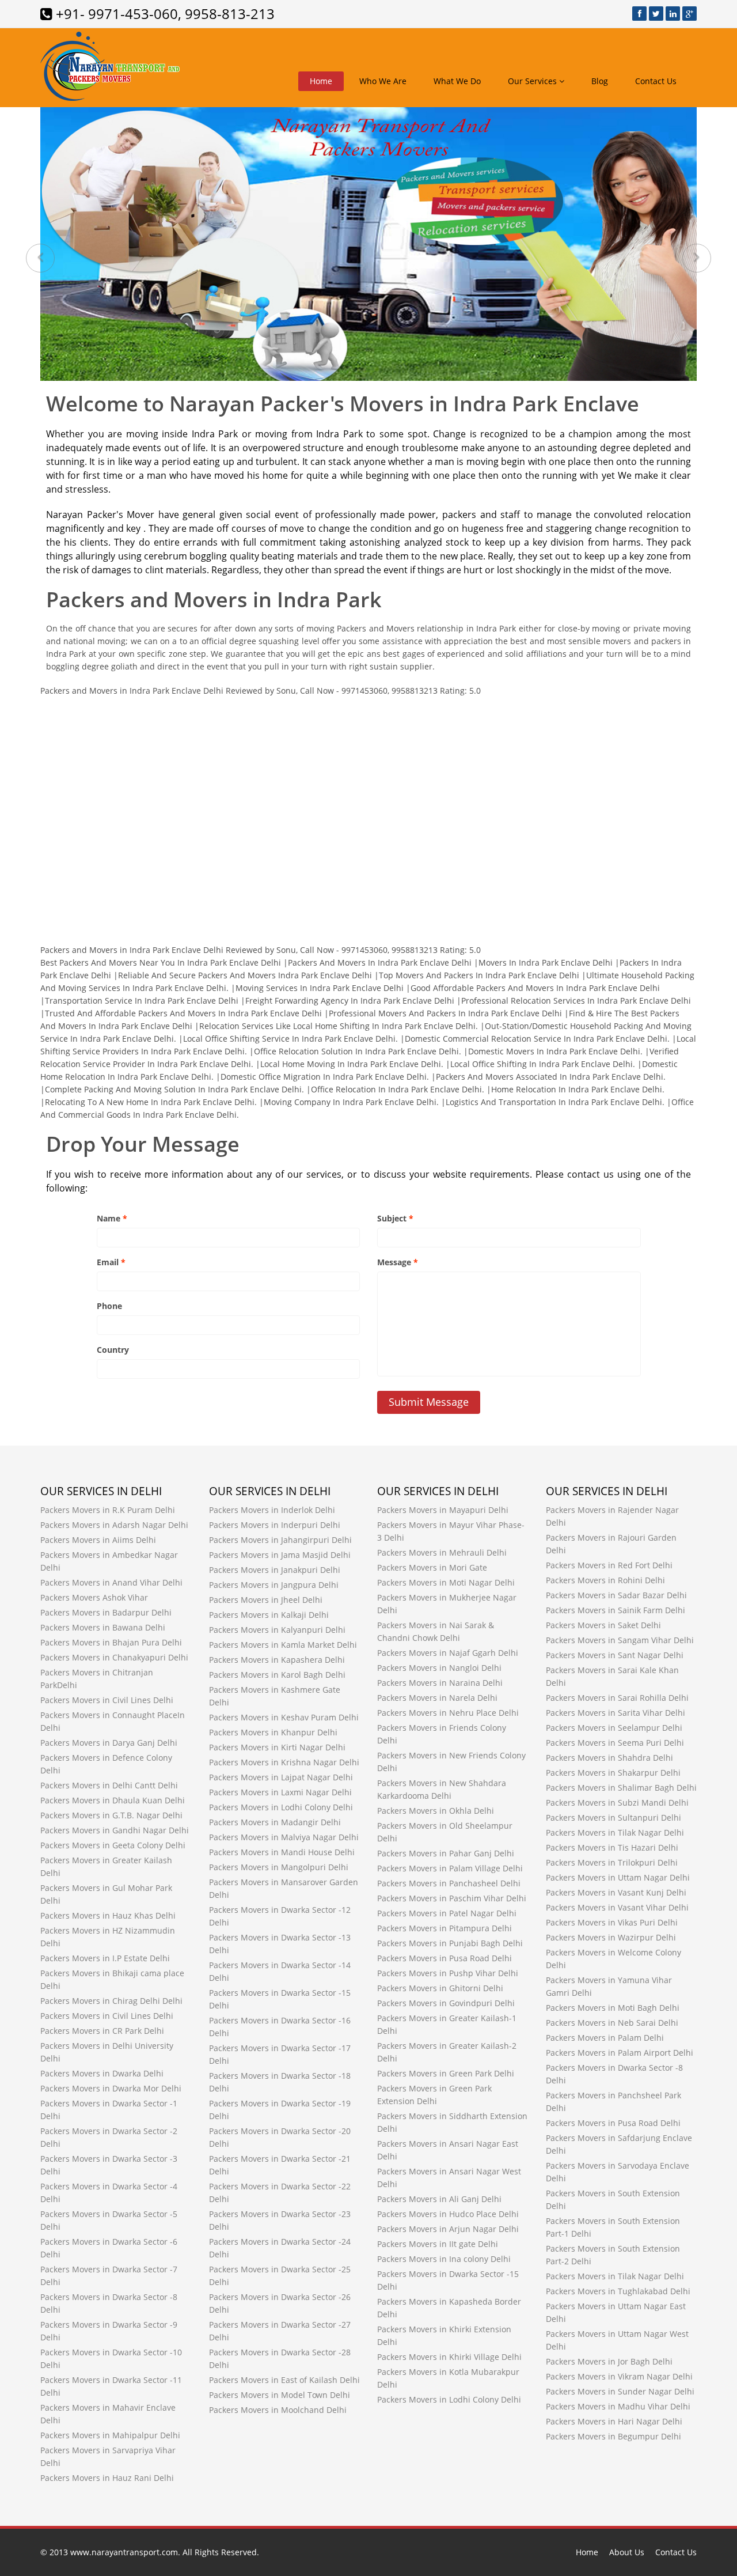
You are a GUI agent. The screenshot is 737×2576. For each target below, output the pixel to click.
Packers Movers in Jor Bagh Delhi (609, 2361)
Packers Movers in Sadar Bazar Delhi (616, 1595)
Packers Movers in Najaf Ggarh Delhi (448, 1653)
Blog (600, 81)
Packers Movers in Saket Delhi (603, 1625)
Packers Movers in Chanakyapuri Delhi (114, 1657)
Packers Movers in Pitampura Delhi (445, 1928)
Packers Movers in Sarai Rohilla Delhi (617, 1698)
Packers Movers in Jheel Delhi (266, 1600)
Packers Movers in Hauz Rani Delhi (107, 2478)
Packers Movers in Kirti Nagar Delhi (277, 1747)
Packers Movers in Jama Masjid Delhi (280, 1555)
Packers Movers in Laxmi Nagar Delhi (280, 1792)
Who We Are (383, 81)
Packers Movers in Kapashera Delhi (277, 1660)
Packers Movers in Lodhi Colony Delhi (281, 1807)
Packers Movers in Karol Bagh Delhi (277, 1675)
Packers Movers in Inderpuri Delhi (275, 1525)
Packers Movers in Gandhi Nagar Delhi (115, 1830)
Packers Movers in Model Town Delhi (280, 2395)
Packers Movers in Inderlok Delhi (272, 1510)
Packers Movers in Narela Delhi (437, 1698)
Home (321, 81)
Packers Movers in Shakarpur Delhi (613, 1773)
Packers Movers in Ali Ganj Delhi (439, 2199)
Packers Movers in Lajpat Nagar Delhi (281, 1777)
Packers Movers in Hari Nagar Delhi (614, 2421)
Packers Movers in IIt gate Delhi (438, 2244)
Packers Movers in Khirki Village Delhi (449, 2357)
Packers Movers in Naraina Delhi (440, 1683)
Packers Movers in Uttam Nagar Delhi (618, 1877)
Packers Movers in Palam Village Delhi (450, 1868)
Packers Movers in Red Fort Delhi (609, 1565)
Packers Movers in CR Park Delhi (102, 2031)
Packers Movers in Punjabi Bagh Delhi (450, 1943)
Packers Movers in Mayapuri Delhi (443, 1510)
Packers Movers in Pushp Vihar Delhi (448, 1973)
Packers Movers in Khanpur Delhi (273, 1732)
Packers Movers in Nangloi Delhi (439, 1668)
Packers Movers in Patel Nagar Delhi (447, 1913)
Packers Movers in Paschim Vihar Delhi (452, 1898)
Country (113, 1350)
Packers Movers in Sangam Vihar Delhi (620, 1640)
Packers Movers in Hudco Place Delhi (448, 2214)
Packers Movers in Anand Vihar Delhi (111, 1582)
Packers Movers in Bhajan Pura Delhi (111, 1642)
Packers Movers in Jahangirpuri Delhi (280, 1540)
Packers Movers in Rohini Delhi (605, 1580)
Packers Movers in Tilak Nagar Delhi (615, 1832)
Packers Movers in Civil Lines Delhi (107, 1700)
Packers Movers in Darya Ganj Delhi (109, 1743)
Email (111, 1262)
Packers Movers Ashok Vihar (94, 1597)
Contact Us (656, 81)
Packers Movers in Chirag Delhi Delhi (111, 2001)
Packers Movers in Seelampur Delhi (614, 1728)
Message (398, 1262)
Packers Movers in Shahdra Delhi (609, 1758)
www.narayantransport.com (124, 2552)
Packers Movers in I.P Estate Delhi (105, 1958)
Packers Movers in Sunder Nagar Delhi (620, 2391)
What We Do (457, 81)
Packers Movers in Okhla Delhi (436, 1811)
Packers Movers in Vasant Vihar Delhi (617, 1907)
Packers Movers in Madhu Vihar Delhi (618, 2406)
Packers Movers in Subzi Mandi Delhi (617, 1803)
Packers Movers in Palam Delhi (605, 2038)
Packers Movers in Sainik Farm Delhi (616, 1610)
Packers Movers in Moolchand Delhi (278, 2410)
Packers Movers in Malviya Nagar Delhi (284, 1837)
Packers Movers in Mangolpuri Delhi (279, 1867)
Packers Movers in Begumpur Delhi (613, 2436)
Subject (395, 1218)
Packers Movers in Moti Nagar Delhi (446, 1582)
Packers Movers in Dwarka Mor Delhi (111, 2088)
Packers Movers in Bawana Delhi (103, 1627)
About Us (627, 2552)
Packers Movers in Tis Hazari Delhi (612, 1847)
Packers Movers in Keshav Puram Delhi (284, 1717)
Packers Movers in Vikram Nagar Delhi (619, 2376)
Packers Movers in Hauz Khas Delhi (108, 1915)
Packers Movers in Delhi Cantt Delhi (109, 1785)
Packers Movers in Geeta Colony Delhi (113, 1845)
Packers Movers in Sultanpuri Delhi (613, 1817)
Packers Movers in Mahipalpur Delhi (110, 2435)
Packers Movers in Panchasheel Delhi (449, 1883)
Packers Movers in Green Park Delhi (446, 2073)
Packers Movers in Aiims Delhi (98, 1540)
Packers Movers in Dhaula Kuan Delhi (113, 1800)
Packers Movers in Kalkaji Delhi (269, 1615)
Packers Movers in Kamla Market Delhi (283, 1645)
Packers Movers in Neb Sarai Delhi (612, 2023)
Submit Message (429, 1402)
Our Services (533, 81)
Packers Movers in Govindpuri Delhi (446, 2003)
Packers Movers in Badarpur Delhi (106, 1612)
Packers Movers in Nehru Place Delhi (448, 1713)
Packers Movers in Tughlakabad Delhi (618, 2291)
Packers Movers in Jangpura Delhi (274, 1585)
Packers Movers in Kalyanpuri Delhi (277, 1630)
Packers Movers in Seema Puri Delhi (615, 1743)
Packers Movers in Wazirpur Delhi (611, 1937)
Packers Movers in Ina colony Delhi (444, 2259)
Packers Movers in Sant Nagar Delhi (615, 1655)
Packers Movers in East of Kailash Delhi (284, 2380)
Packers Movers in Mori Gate (432, 1567)
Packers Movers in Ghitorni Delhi (440, 1988)
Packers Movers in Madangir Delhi (275, 1822)
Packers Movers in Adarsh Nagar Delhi (114, 1525)
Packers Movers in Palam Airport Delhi (620, 2053)
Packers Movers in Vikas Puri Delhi (612, 1922)
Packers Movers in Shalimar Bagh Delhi (621, 1788)
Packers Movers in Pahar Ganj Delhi (446, 1853)
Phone (109, 1306)
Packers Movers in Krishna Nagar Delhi (284, 1762)
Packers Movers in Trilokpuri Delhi (612, 1862)
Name (112, 1218)
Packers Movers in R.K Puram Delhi (108, 1510)
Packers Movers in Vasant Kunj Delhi (616, 1892)
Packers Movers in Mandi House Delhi (282, 1852)
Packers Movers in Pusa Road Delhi (445, 1958)
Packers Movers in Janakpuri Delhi (275, 1570)
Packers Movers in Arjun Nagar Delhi (448, 2229)
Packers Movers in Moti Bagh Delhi (613, 2008)
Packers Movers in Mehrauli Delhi (442, 1552)
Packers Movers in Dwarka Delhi (102, 2073)
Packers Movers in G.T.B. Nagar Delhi (111, 1815)
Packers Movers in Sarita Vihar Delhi (616, 1713)
